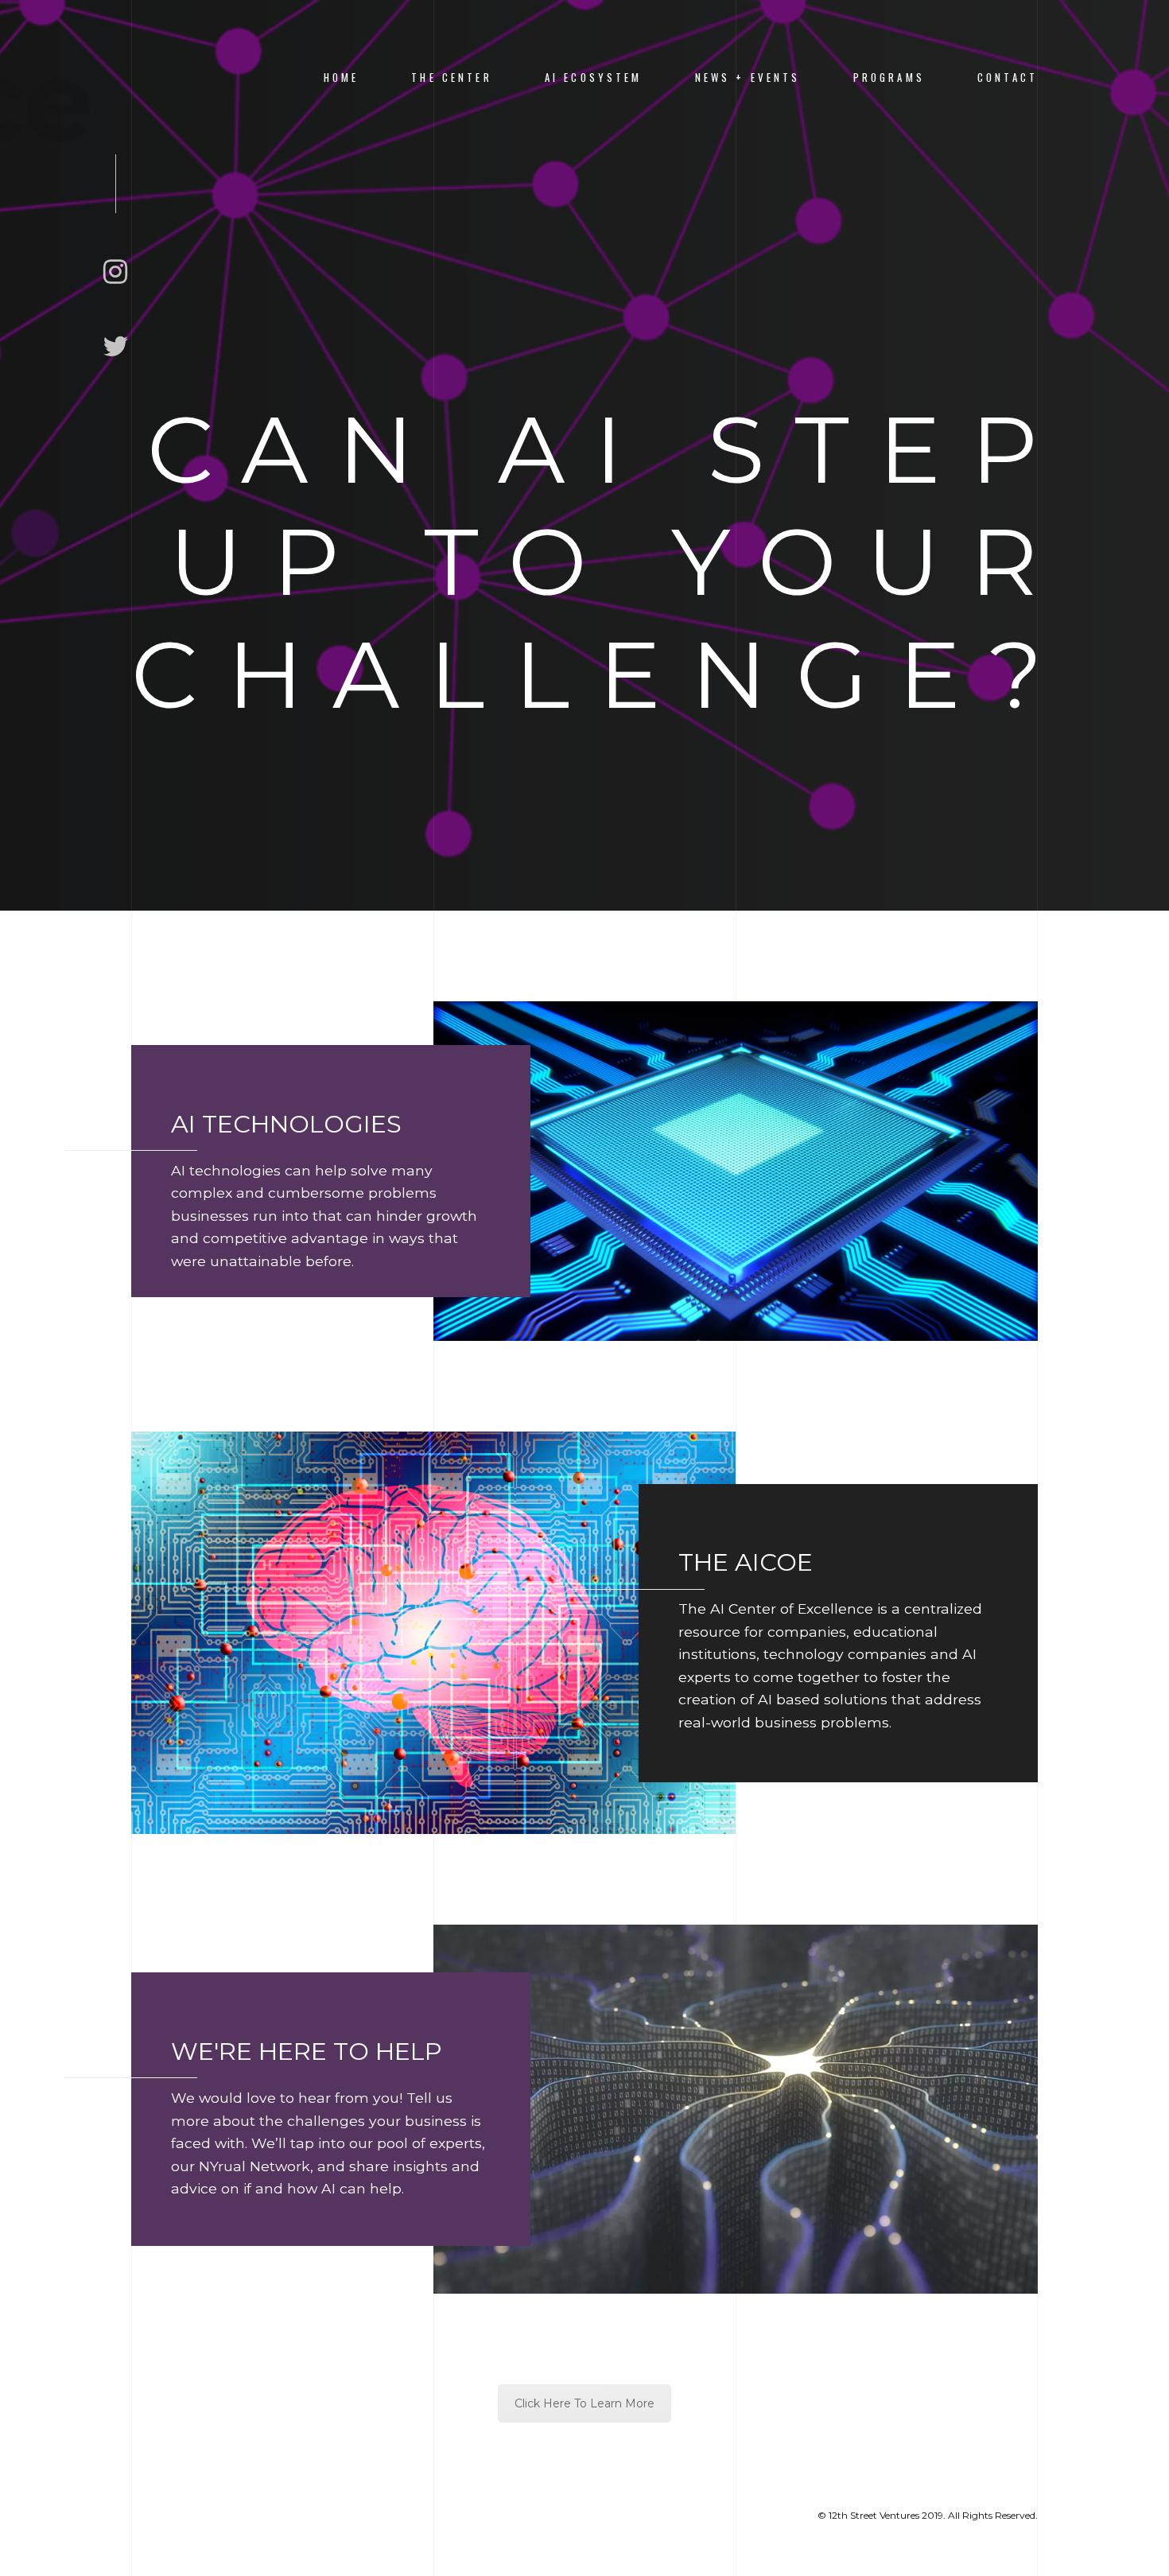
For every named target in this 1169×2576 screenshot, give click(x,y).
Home (342, 78)
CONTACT (1008, 78)
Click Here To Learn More (584, 2403)
